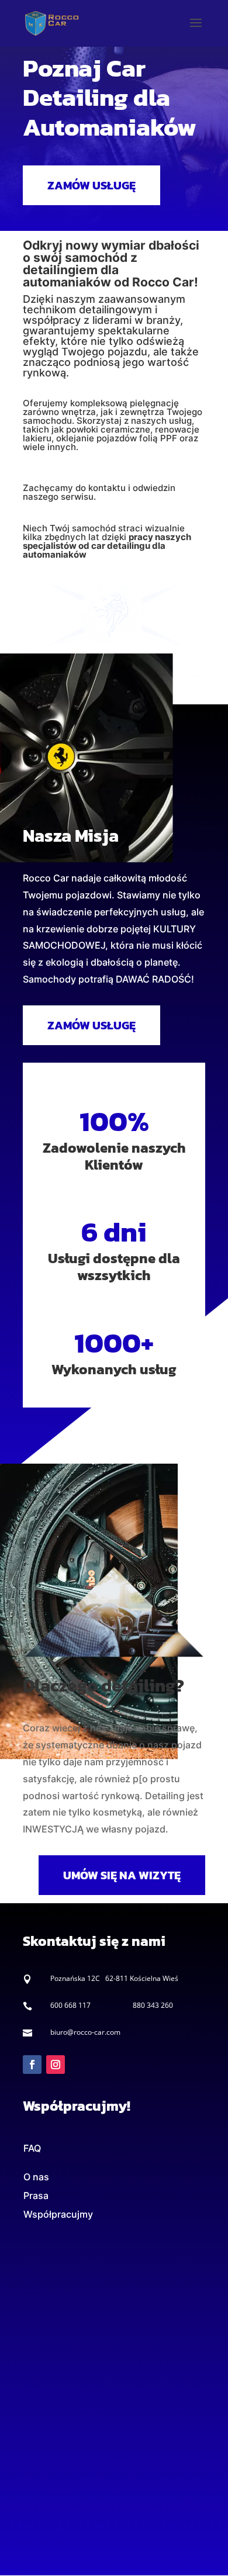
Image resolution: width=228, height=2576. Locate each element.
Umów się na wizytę (122, 1875)
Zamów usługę (91, 185)
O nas (36, 2177)
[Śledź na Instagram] (56, 2065)
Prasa (36, 2195)
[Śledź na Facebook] (32, 2065)
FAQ (32, 2148)
